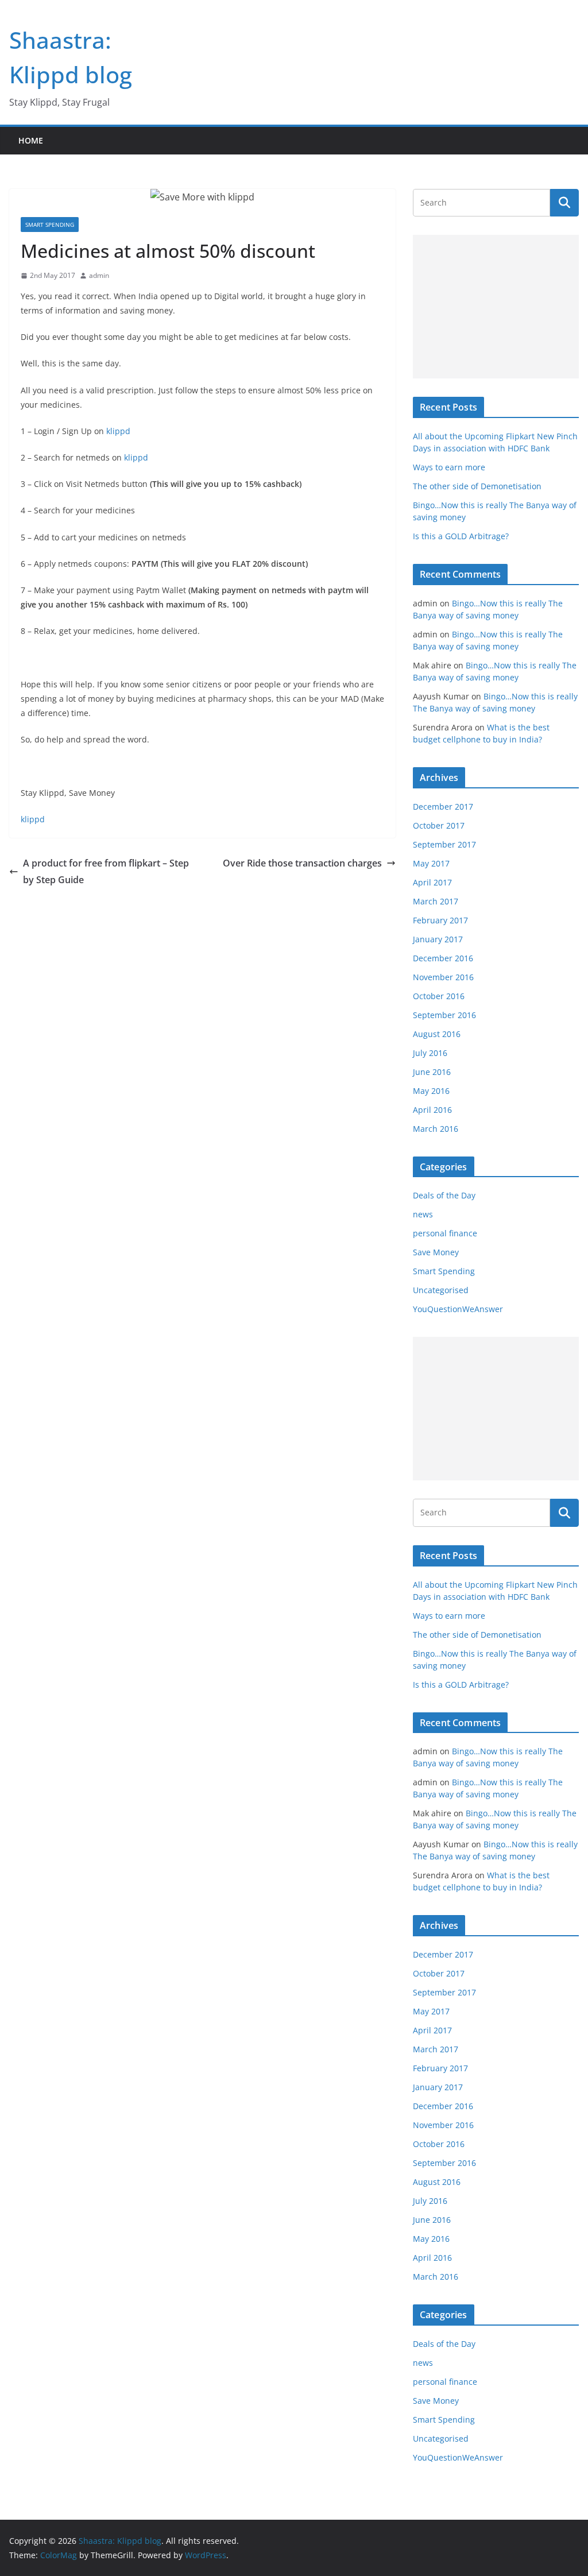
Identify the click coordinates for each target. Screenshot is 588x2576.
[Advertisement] (496, 307)
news (423, 1214)
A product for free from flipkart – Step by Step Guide (106, 871)
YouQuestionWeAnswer (458, 1309)
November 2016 (443, 977)
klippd (118, 431)
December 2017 (443, 807)
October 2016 (439, 996)
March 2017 (436, 901)
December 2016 (443, 958)
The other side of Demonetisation (477, 486)
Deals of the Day (444, 1195)
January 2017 (438, 939)
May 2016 (431, 1091)
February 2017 (440, 920)
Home (31, 140)
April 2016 (432, 1110)
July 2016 (430, 1053)
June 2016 (432, 1072)
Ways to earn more (449, 467)
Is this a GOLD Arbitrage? (461, 536)
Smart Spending (50, 225)
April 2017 (432, 882)
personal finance (445, 1233)
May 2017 (431, 863)
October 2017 (439, 825)
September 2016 (444, 1015)
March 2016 (436, 1129)
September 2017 (444, 844)
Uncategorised (441, 1290)
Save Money (436, 1252)
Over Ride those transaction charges (302, 863)
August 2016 (437, 1034)
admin (99, 275)
